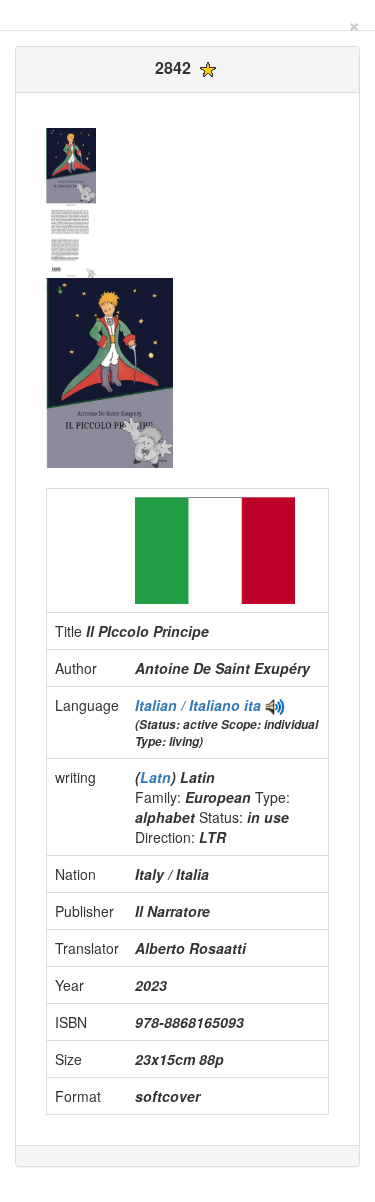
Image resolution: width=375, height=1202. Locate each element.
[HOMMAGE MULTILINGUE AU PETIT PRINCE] (275, 705)
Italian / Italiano (189, 705)
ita (252, 705)
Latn (155, 777)
